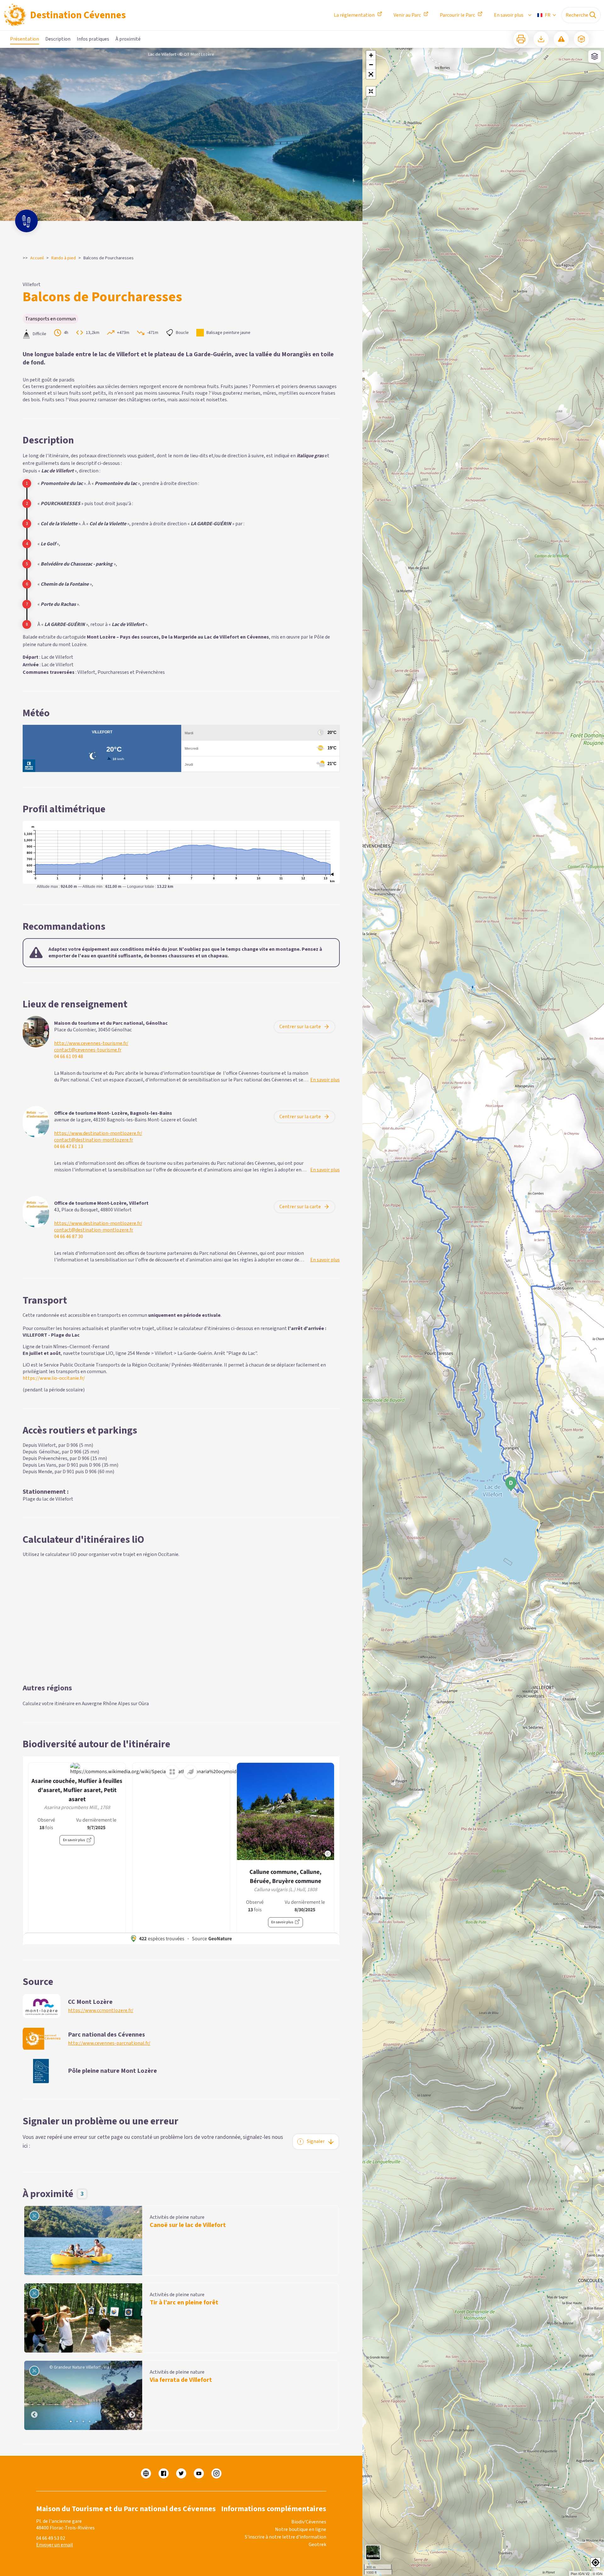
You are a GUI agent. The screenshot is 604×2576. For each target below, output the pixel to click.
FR (548, 15)
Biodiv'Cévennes (309, 2522)
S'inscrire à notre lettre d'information (285, 2537)
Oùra (144, 1704)
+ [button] (371, 55)
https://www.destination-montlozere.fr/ (98, 1133)
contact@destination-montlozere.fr (94, 1140)
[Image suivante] (132, 2395)
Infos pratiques (93, 39)
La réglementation (354, 15)
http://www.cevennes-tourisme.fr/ (91, 1043)
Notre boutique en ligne (301, 2529)
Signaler (316, 2141)
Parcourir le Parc (457, 15)
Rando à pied (64, 258)
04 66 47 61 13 (69, 1147)
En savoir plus (509, 15)
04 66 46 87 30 (69, 1237)
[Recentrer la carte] (371, 91)
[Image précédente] (34, 2395)
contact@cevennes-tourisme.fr (88, 1050)
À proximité (128, 39)
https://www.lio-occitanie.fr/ (54, 1378)
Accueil (37, 258)
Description (58, 39)
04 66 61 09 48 (69, 1057)
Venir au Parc (407, 15)
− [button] (371, 65)
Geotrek (317, 2545)
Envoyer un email (55, 2545)
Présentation (25, 39)
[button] (371, 74)
